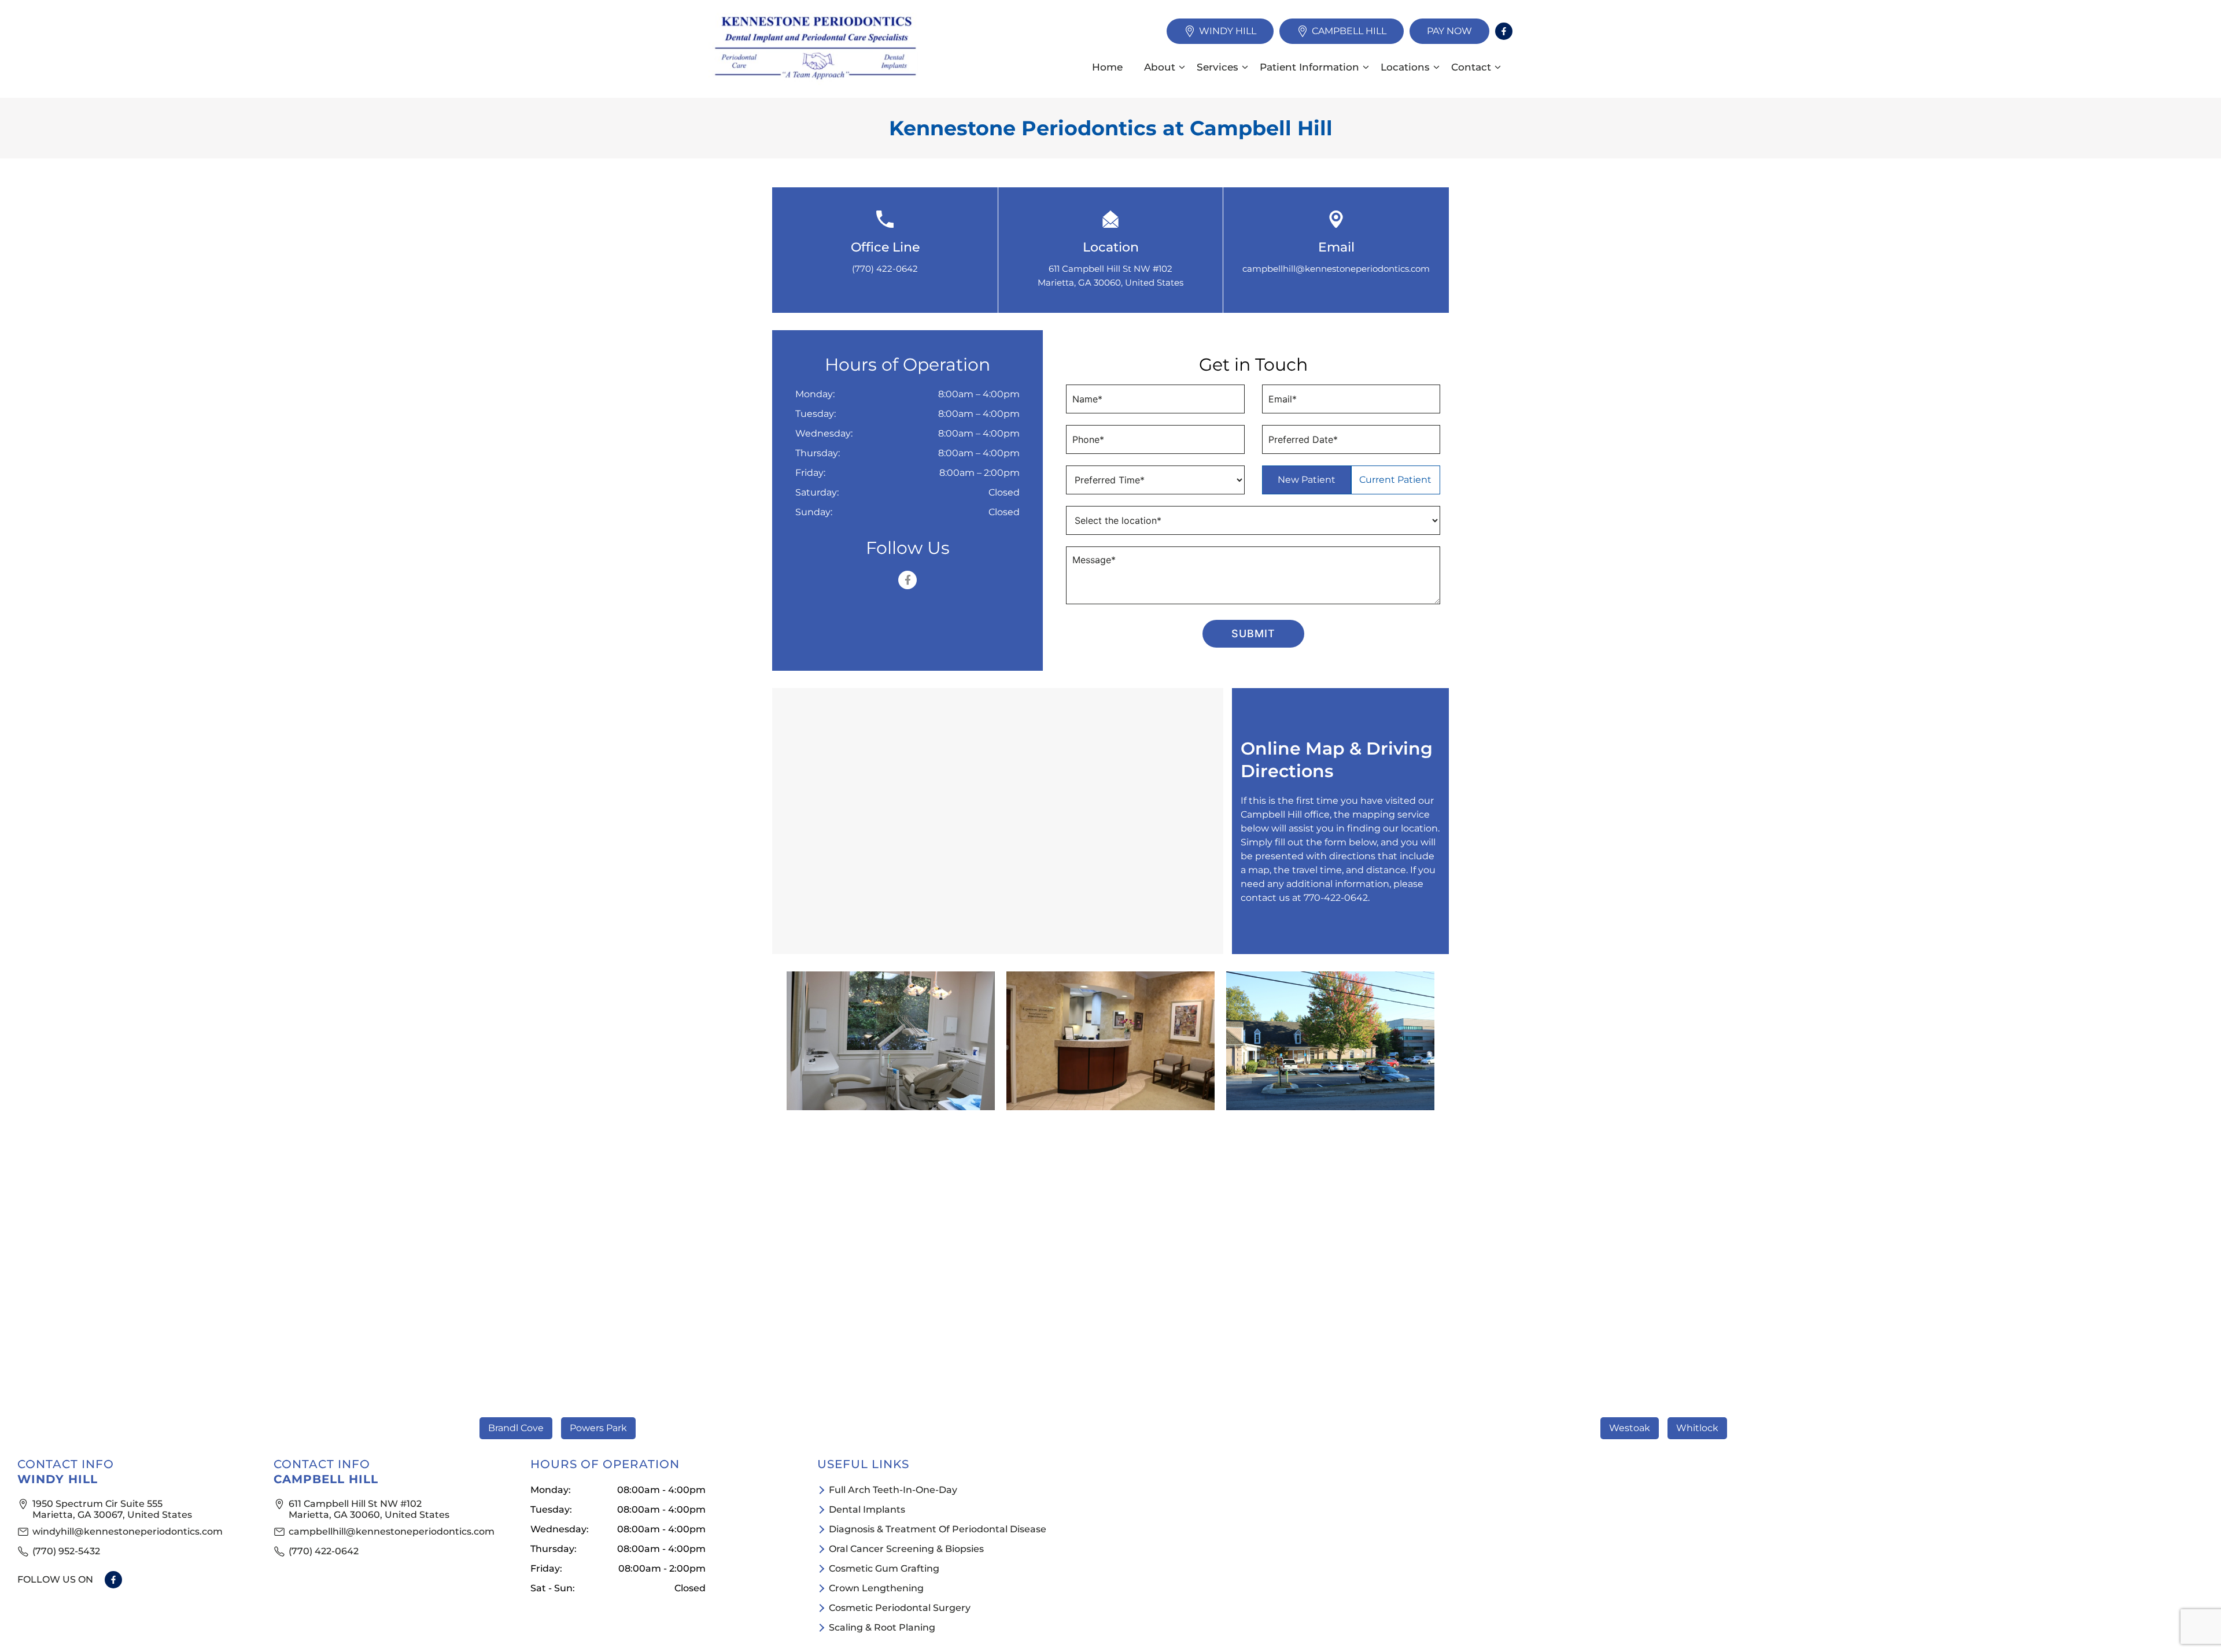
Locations (1405, 67)
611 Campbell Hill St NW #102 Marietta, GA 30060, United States (369, 1509)
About (1160, 67)
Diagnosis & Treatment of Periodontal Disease (938, 1529)
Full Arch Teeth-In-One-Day (893, 1490)
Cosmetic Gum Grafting (884, 1568)
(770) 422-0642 (885, 269)
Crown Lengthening (876, 1588)
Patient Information (1309, 67)
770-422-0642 (1336, 898)
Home (1107, 67)
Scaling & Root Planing (882, 1627)
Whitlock (1697, 1428)
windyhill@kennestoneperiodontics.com (128, 1531)
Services (1218, 67)
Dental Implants (867, 1509)
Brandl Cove (516, 1428)
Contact (1471, 67)
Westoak (1630, 1428)
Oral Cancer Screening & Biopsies (906, 1549)
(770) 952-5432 (66, 1551)
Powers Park (598, 1428)
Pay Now (1449, 31)
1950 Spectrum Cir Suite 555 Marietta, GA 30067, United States (112, 1509)
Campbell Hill (1349, 31)
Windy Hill (1228, 31)
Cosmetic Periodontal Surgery (900, 1608)
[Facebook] (1504, 31)
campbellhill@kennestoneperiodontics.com (1336, 269)
